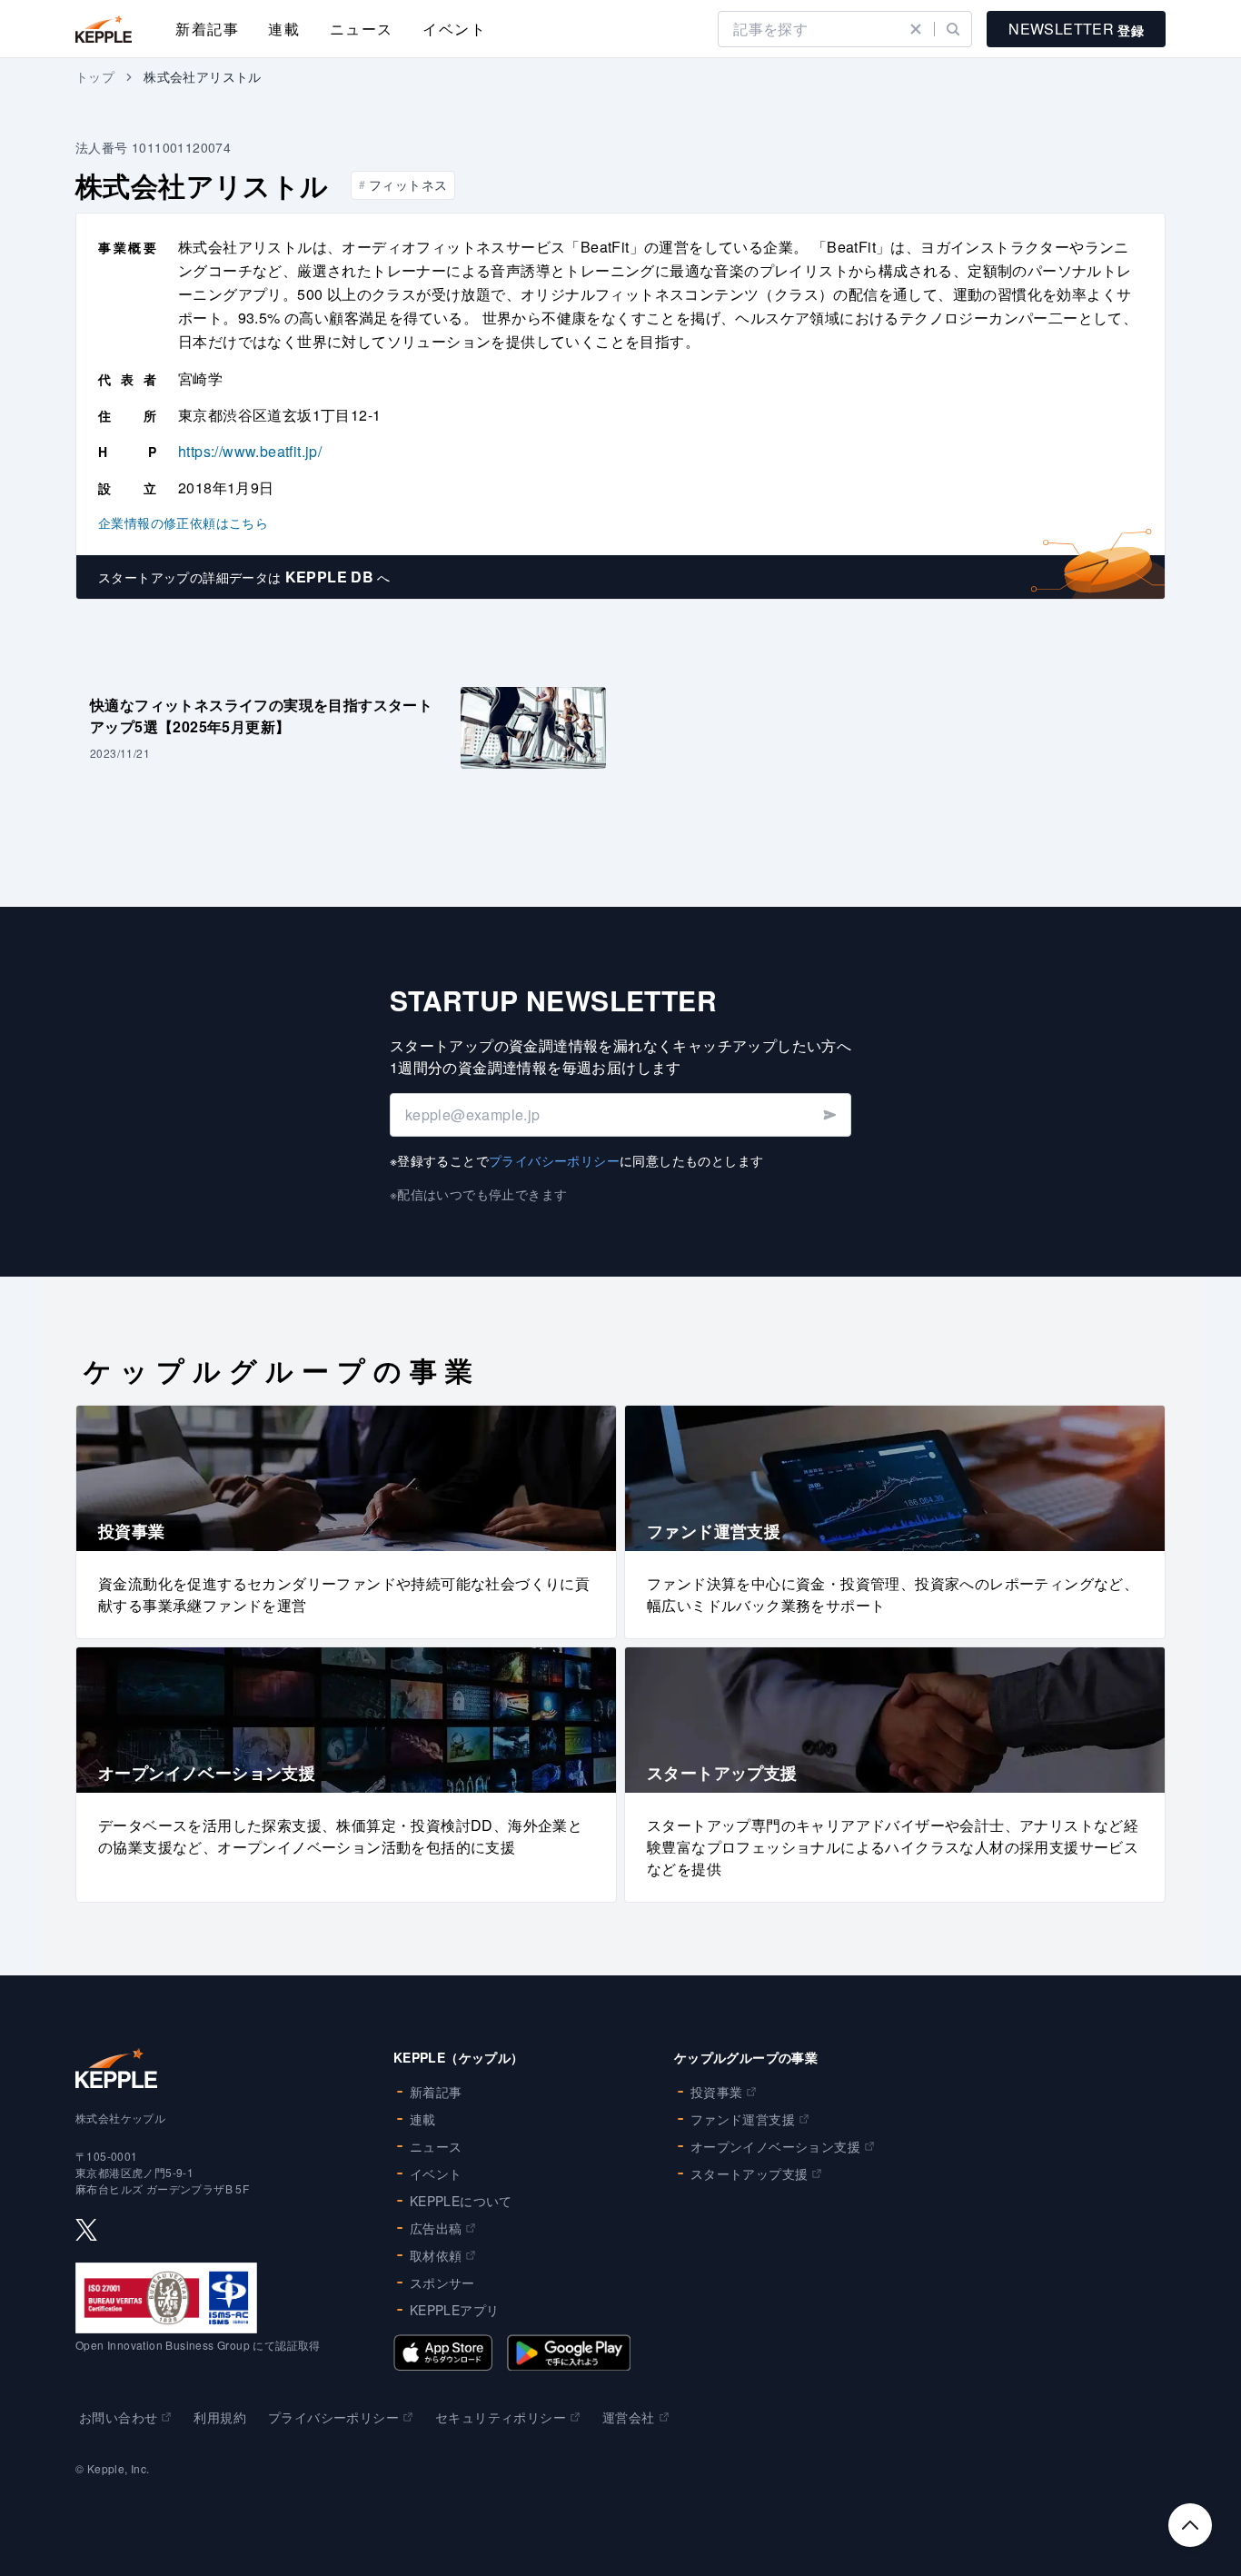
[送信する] (829, 1115)
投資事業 (717, 2092)
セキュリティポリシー (501, 2417)
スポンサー (442, 2283)
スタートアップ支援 (750, 2173)
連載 (284, 29)
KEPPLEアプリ (455, 2310)
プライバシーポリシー (554, 1160)
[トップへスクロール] (1190, 2525)
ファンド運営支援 (743, 2119)
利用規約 (220, 2417)
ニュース (362, 29)
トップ (95, 76)
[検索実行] (953, 29)
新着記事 (207, 29)
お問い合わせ (118, 2417)
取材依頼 (436, 2255)
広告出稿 (436, 2228)
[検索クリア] (916, 29)
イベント (454, 29)
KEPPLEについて (461, 2201)
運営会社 (629, 2417)
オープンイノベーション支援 (775, 2146)
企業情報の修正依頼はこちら (183, 522)
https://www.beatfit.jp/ (250, 451)
